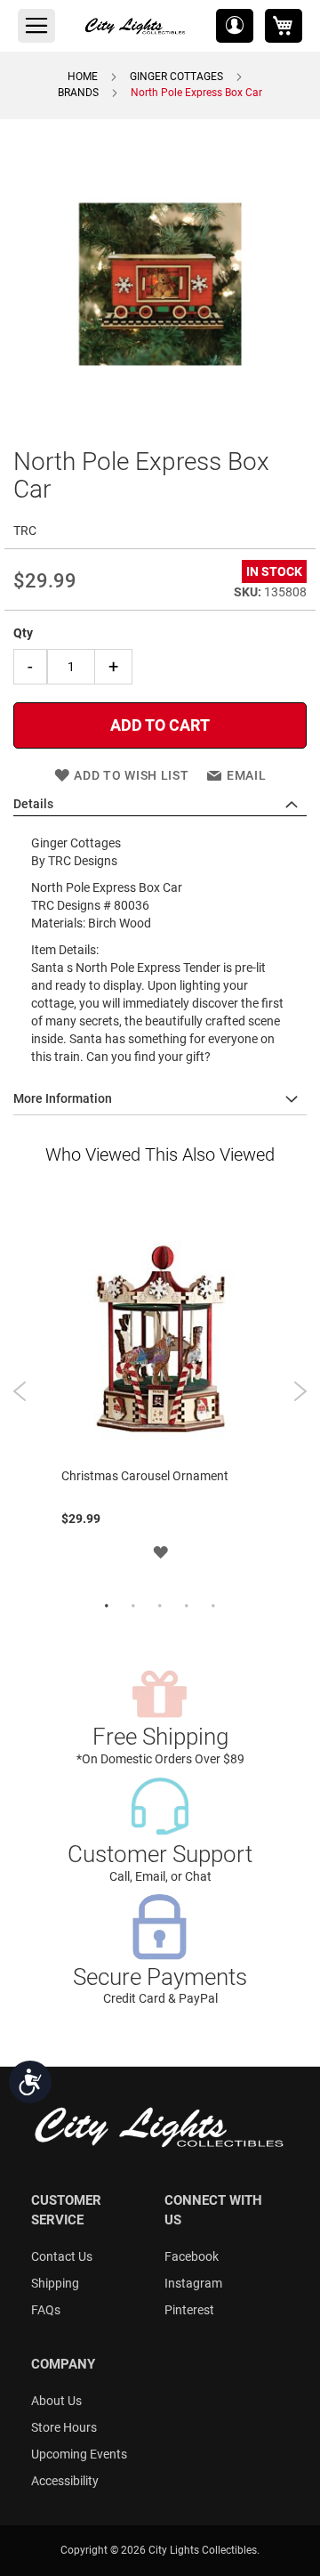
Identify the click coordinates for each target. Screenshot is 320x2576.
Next (300, 1391)
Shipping (55, 2283)
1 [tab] (107, 1607)
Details (33, 804)
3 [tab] (160, 1607)
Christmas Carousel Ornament (145, 1476)
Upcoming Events (79, 2454)
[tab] (160, 805)
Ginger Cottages (176, 77)
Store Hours (64, 2427)
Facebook (192, 2256)
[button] (235, 26)
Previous (20, 1391)
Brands (78, 93)
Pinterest (189, 2310)
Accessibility (65, 2481)
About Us (56, 2401)
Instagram (193, 2283)
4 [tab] (187, 1607)
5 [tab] (213, 1607)
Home (83, 77)
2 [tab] (133, 1607)
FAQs (46, 2310)
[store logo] (136, 26)
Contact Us (62, 2256)
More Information (63, 1098)
